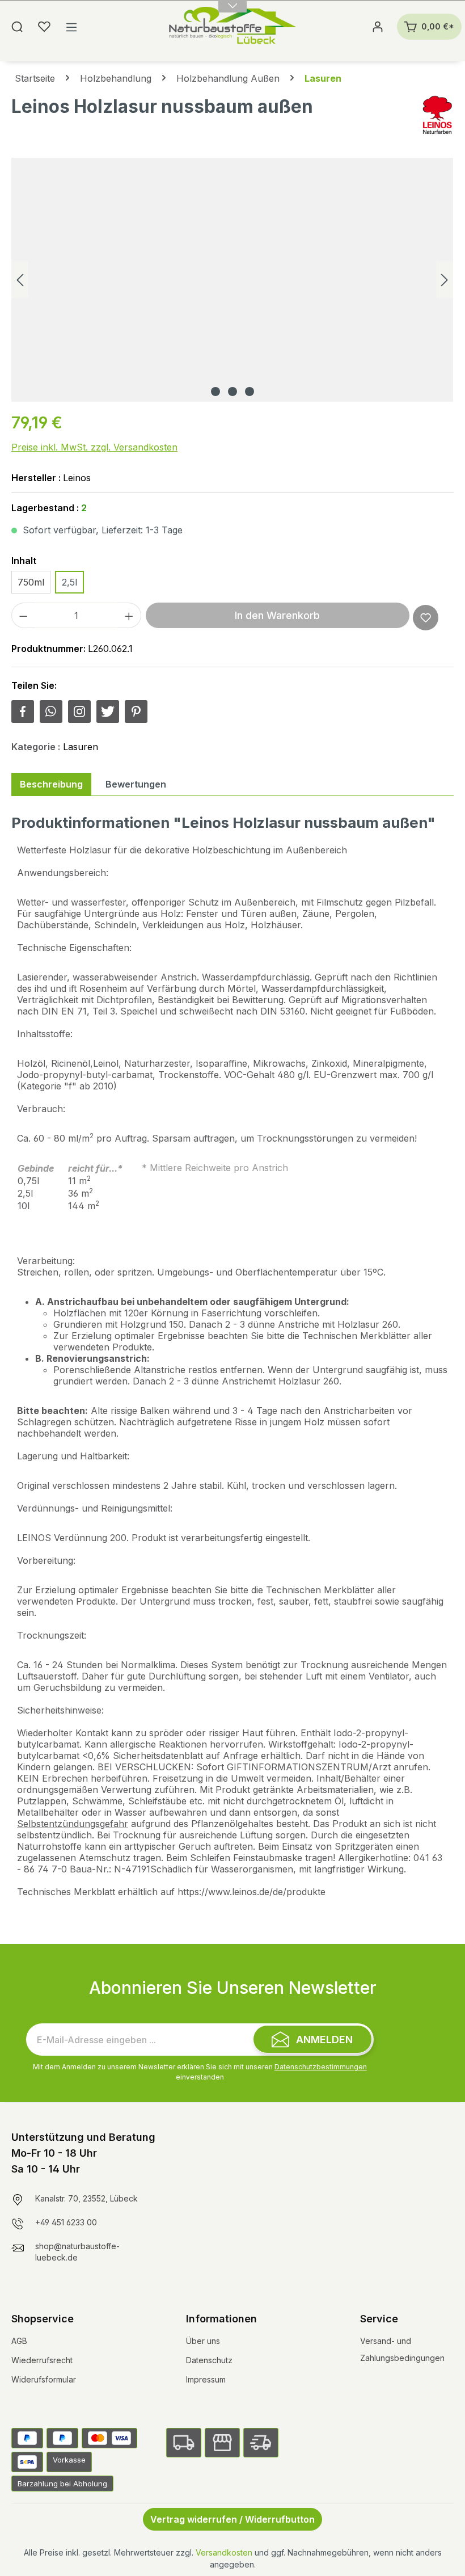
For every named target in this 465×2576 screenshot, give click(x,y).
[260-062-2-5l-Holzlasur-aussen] (232, 280)
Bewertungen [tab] (136, 784)
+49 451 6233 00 (66, 2222)
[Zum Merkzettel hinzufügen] (426, 618)
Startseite (35, 78)
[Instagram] (79, 712)
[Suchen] (17, 27)
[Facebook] (23, 712)
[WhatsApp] (51, 712)
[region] (232, 280)
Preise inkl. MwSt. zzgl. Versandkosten (94, 447)
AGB (19, 2341)
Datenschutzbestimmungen (321, 2067)
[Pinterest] (136, 712)
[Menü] (71, 27)
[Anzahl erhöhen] (129, 615)
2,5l (69, 582)
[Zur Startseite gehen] (233, 27)
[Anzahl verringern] (23, 615)
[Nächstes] (445, 280)
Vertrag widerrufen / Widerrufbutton (232, 2519)
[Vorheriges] (20, 280)
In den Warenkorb (277, 615)
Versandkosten (224, 2552)
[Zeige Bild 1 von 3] (215, 392)
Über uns (203, 2341)
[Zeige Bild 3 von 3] (250, 392)
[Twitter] (108, 712)
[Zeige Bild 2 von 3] (232, 392)
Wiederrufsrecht (42, 2360)
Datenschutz (209, 2360)
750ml (31, 582)
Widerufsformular (44, 2379)
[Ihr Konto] (378, 27)
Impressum (206, 2379)
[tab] (51, 784)
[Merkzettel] (44, 27)
